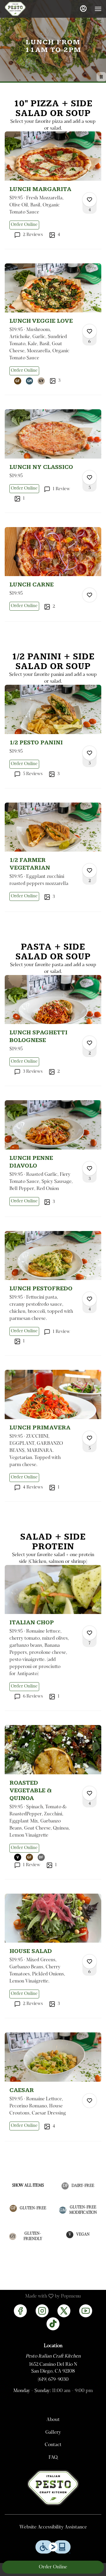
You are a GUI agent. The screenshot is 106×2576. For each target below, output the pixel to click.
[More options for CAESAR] (90, 2101)
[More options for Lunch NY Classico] (90, 477)
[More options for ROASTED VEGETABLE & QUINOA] (90, 1793)
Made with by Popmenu (43, 2296)
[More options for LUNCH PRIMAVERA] (90, 1438)
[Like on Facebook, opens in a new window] (20, 2311)
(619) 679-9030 (53, 2380)
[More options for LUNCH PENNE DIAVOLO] (90, 1168)
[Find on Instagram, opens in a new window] (42, 2311)
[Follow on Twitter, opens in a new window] (64, 2311)
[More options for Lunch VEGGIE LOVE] (90, 331)
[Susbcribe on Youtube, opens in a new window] (86, 2311)
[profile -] (83, 9)
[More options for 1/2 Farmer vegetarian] (90, 870)
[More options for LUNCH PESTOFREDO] (90, 1299)
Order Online (53, 2567)
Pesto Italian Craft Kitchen (53, 2488)
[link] (24, 225)
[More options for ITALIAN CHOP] (90, 1633)
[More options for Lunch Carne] (90, 595)
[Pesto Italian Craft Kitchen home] (31, 9)
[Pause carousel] (101, 77)
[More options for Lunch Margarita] (90, 200)
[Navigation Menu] (98, 9)
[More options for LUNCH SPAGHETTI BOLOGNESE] (90, 1043)
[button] (53, 190)
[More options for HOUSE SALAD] (90, 1962)
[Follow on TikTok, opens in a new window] (53, 2324)
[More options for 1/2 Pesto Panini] (90, 753)
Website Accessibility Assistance (53, 2527)
